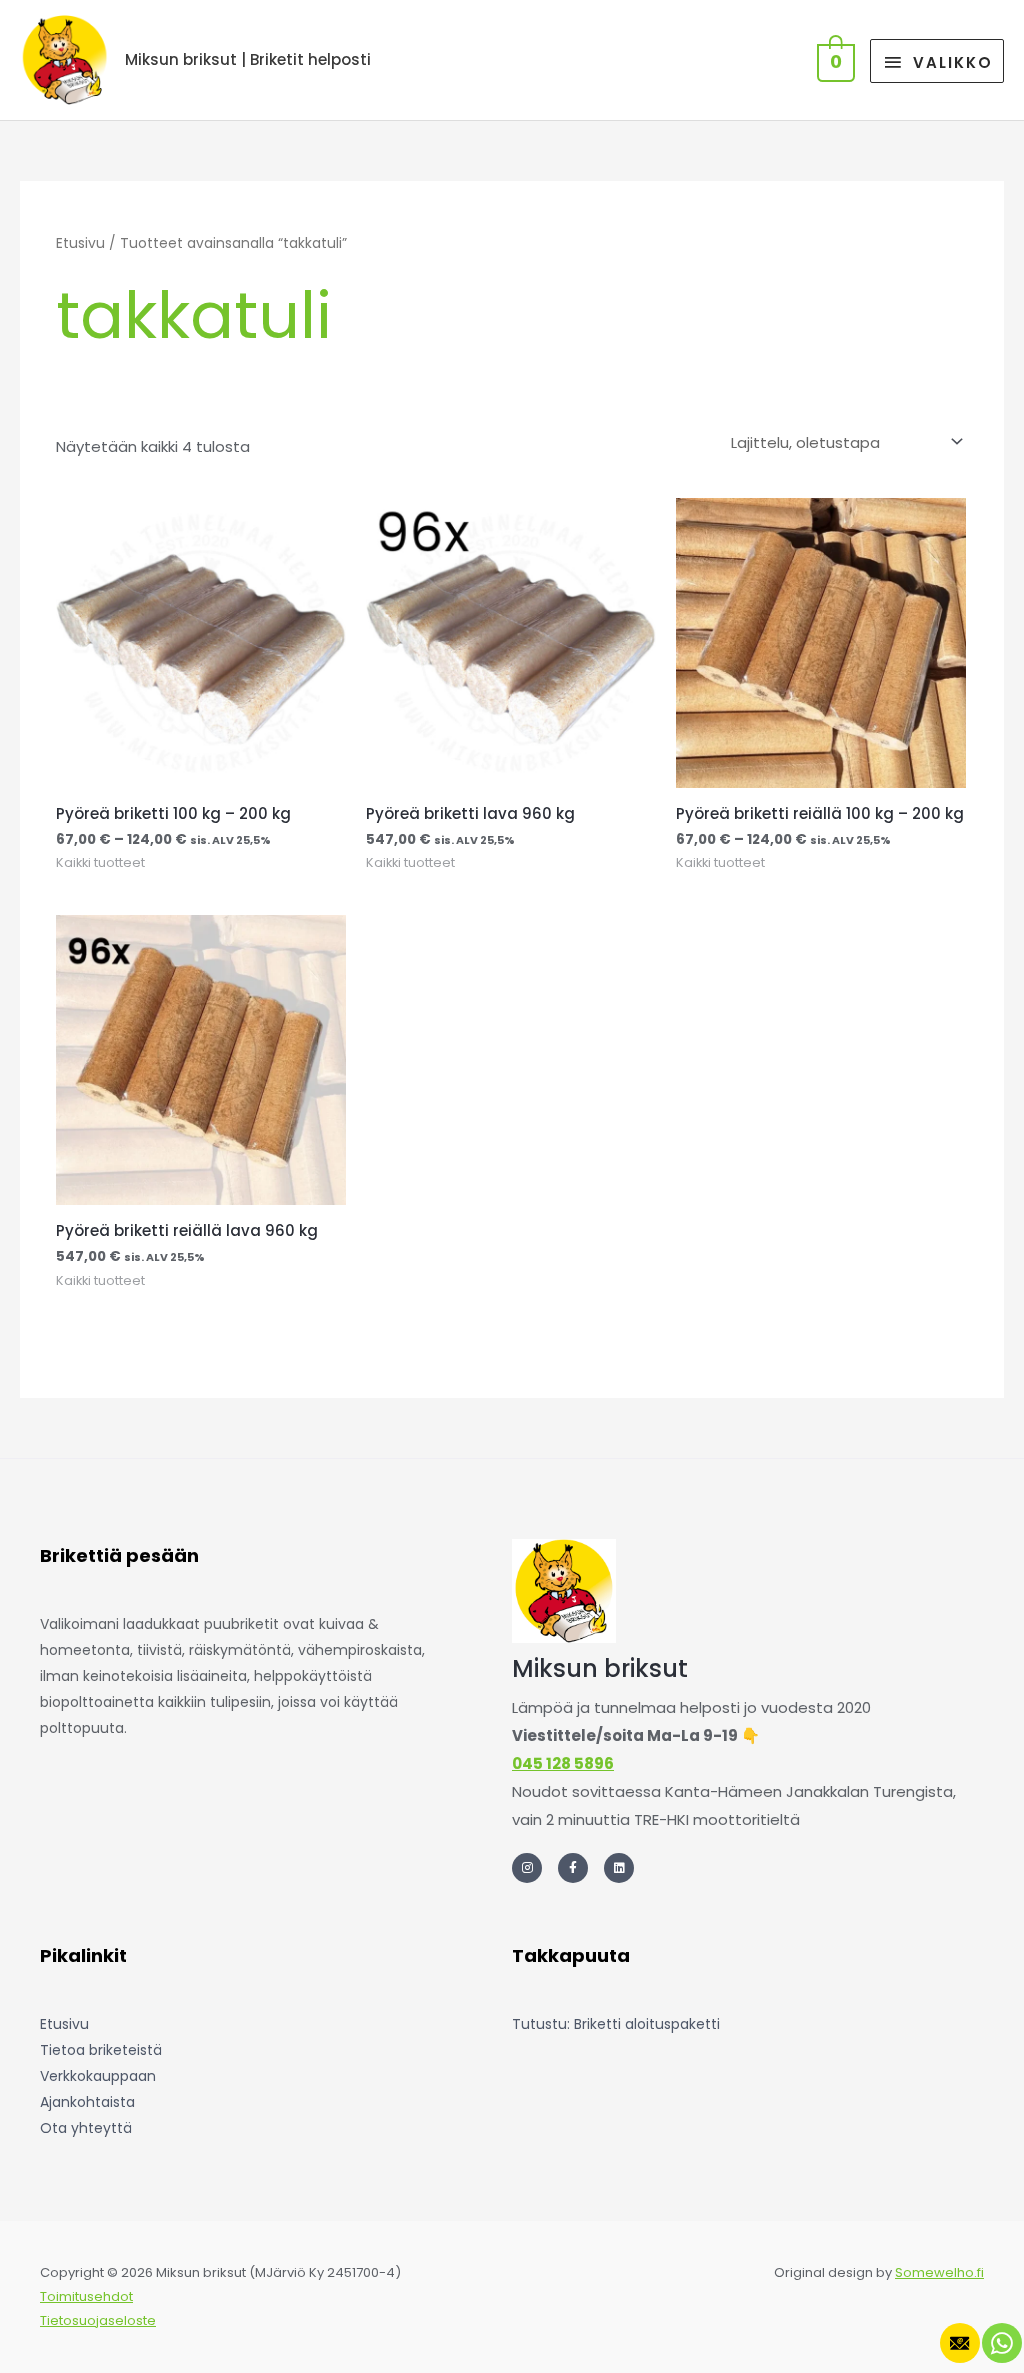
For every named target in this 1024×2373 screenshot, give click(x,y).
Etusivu (80, 243)
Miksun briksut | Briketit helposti (248, 59)
